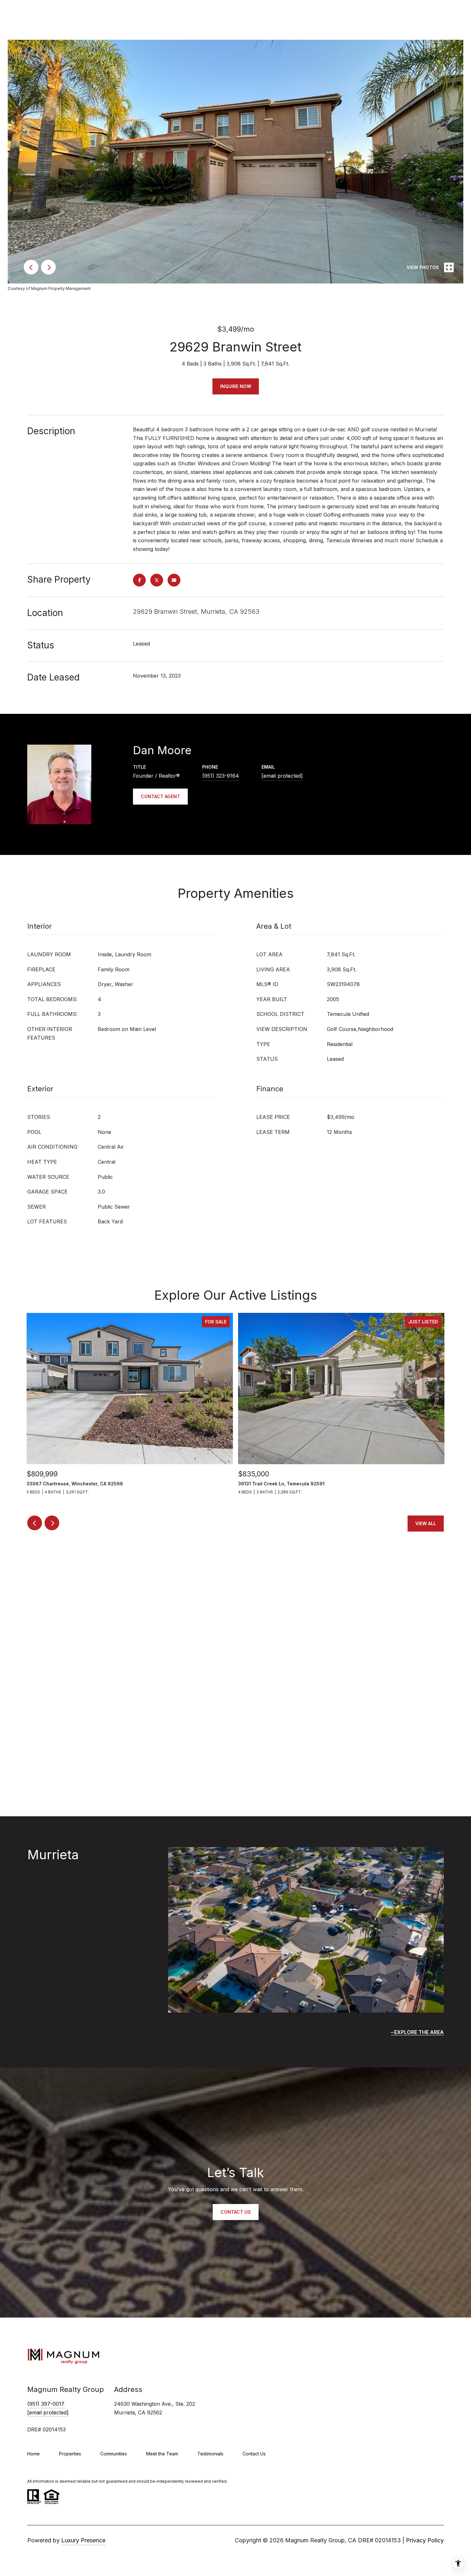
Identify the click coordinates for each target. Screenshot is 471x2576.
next (48, 267)
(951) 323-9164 (221, 776)
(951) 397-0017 (46, 2404)
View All (426, 1523)
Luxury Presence (83, 2540)
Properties (70, 2454)
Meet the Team (162, 2454)
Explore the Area (419, 2032)
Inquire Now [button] (236, 386)
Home (33, 2454)
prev (31, 267)
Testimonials (210, 2454)
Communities (114, 2454)
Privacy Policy (425, 2540)
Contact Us (254, 2454)
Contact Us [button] (236, 2212)
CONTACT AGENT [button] (160, 796)
